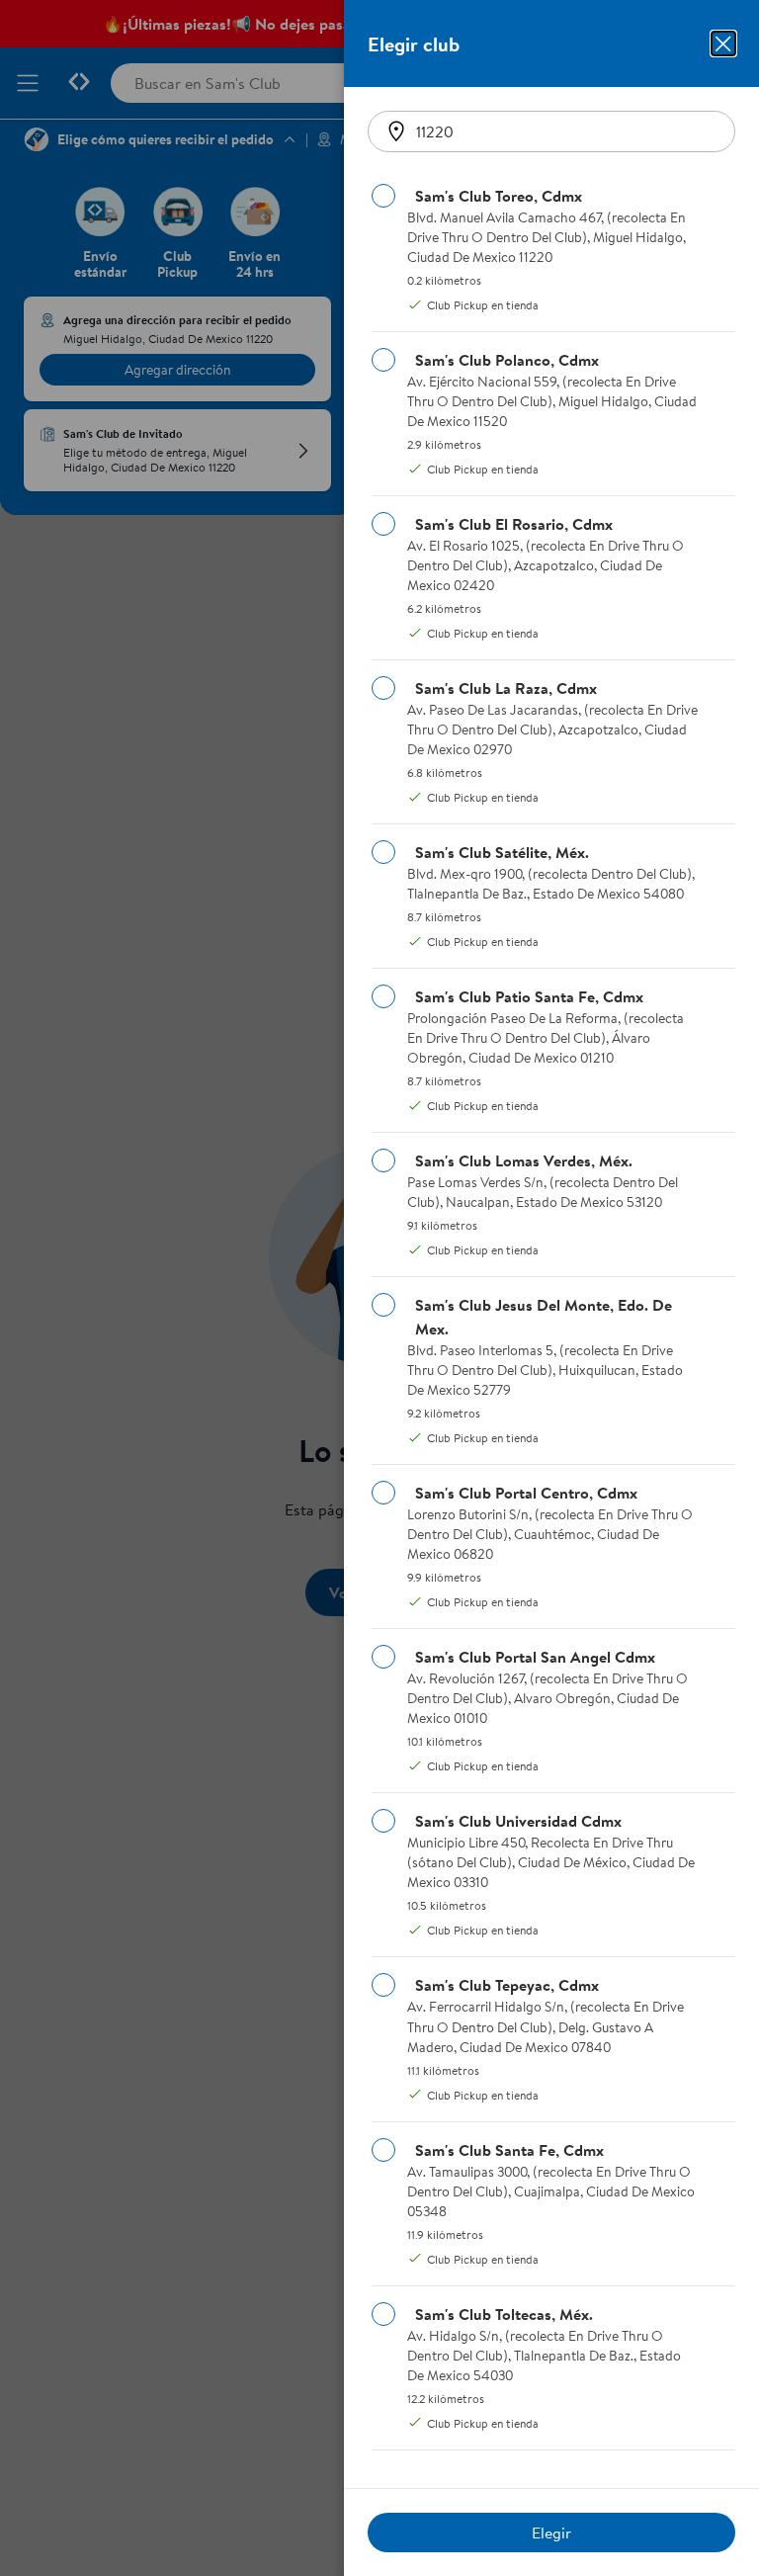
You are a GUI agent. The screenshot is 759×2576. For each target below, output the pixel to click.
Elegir (551, 2533)
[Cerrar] (723, 43)
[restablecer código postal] (396, 131)
